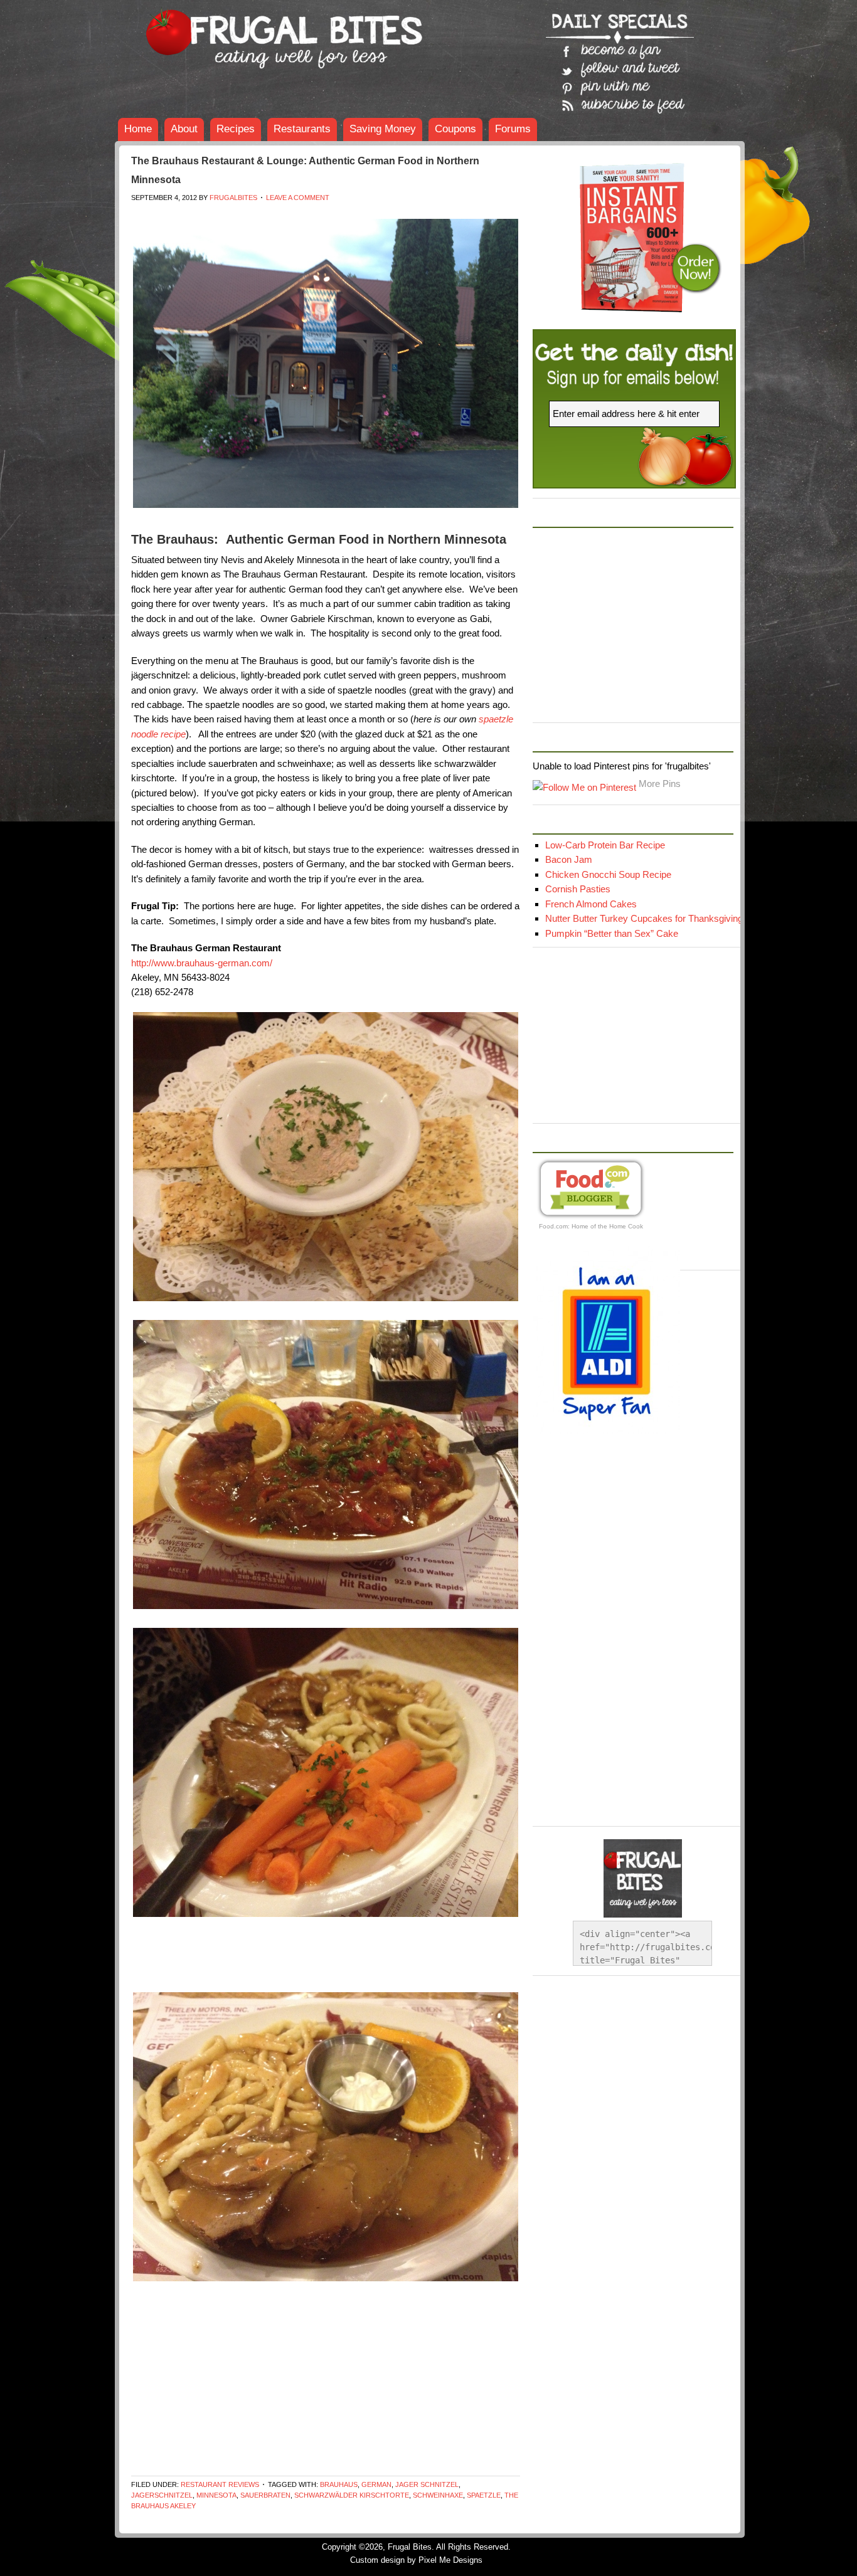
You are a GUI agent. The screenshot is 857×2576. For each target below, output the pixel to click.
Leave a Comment (298, 198)
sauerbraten (265, 2495)
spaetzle (484, 2495)
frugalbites (233, 198)
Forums (513, 129)
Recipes (236, 129)
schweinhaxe (438, 2495)
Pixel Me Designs (450, 2560)
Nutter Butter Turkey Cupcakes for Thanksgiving (644, 918)
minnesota (216, 2495)
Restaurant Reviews (220, 2484)
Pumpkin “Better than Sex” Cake (612, 933)
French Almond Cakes (591, 904)
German (376, 2484)
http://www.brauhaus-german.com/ (202, 963)
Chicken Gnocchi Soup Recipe (608, 874)
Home (138, 129)
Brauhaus (339, 2484)
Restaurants (302, 129)
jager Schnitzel (427, 2484)
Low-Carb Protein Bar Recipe (605, 845)
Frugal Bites (209, 31)
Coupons (455, 129)
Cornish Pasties (578, 889)
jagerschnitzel (162, 2495)
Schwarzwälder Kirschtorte (352, 2495)
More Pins (660, 784)
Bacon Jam (569, 859)
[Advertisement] (359, 214)
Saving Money (383, 129)
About (184, 129)
